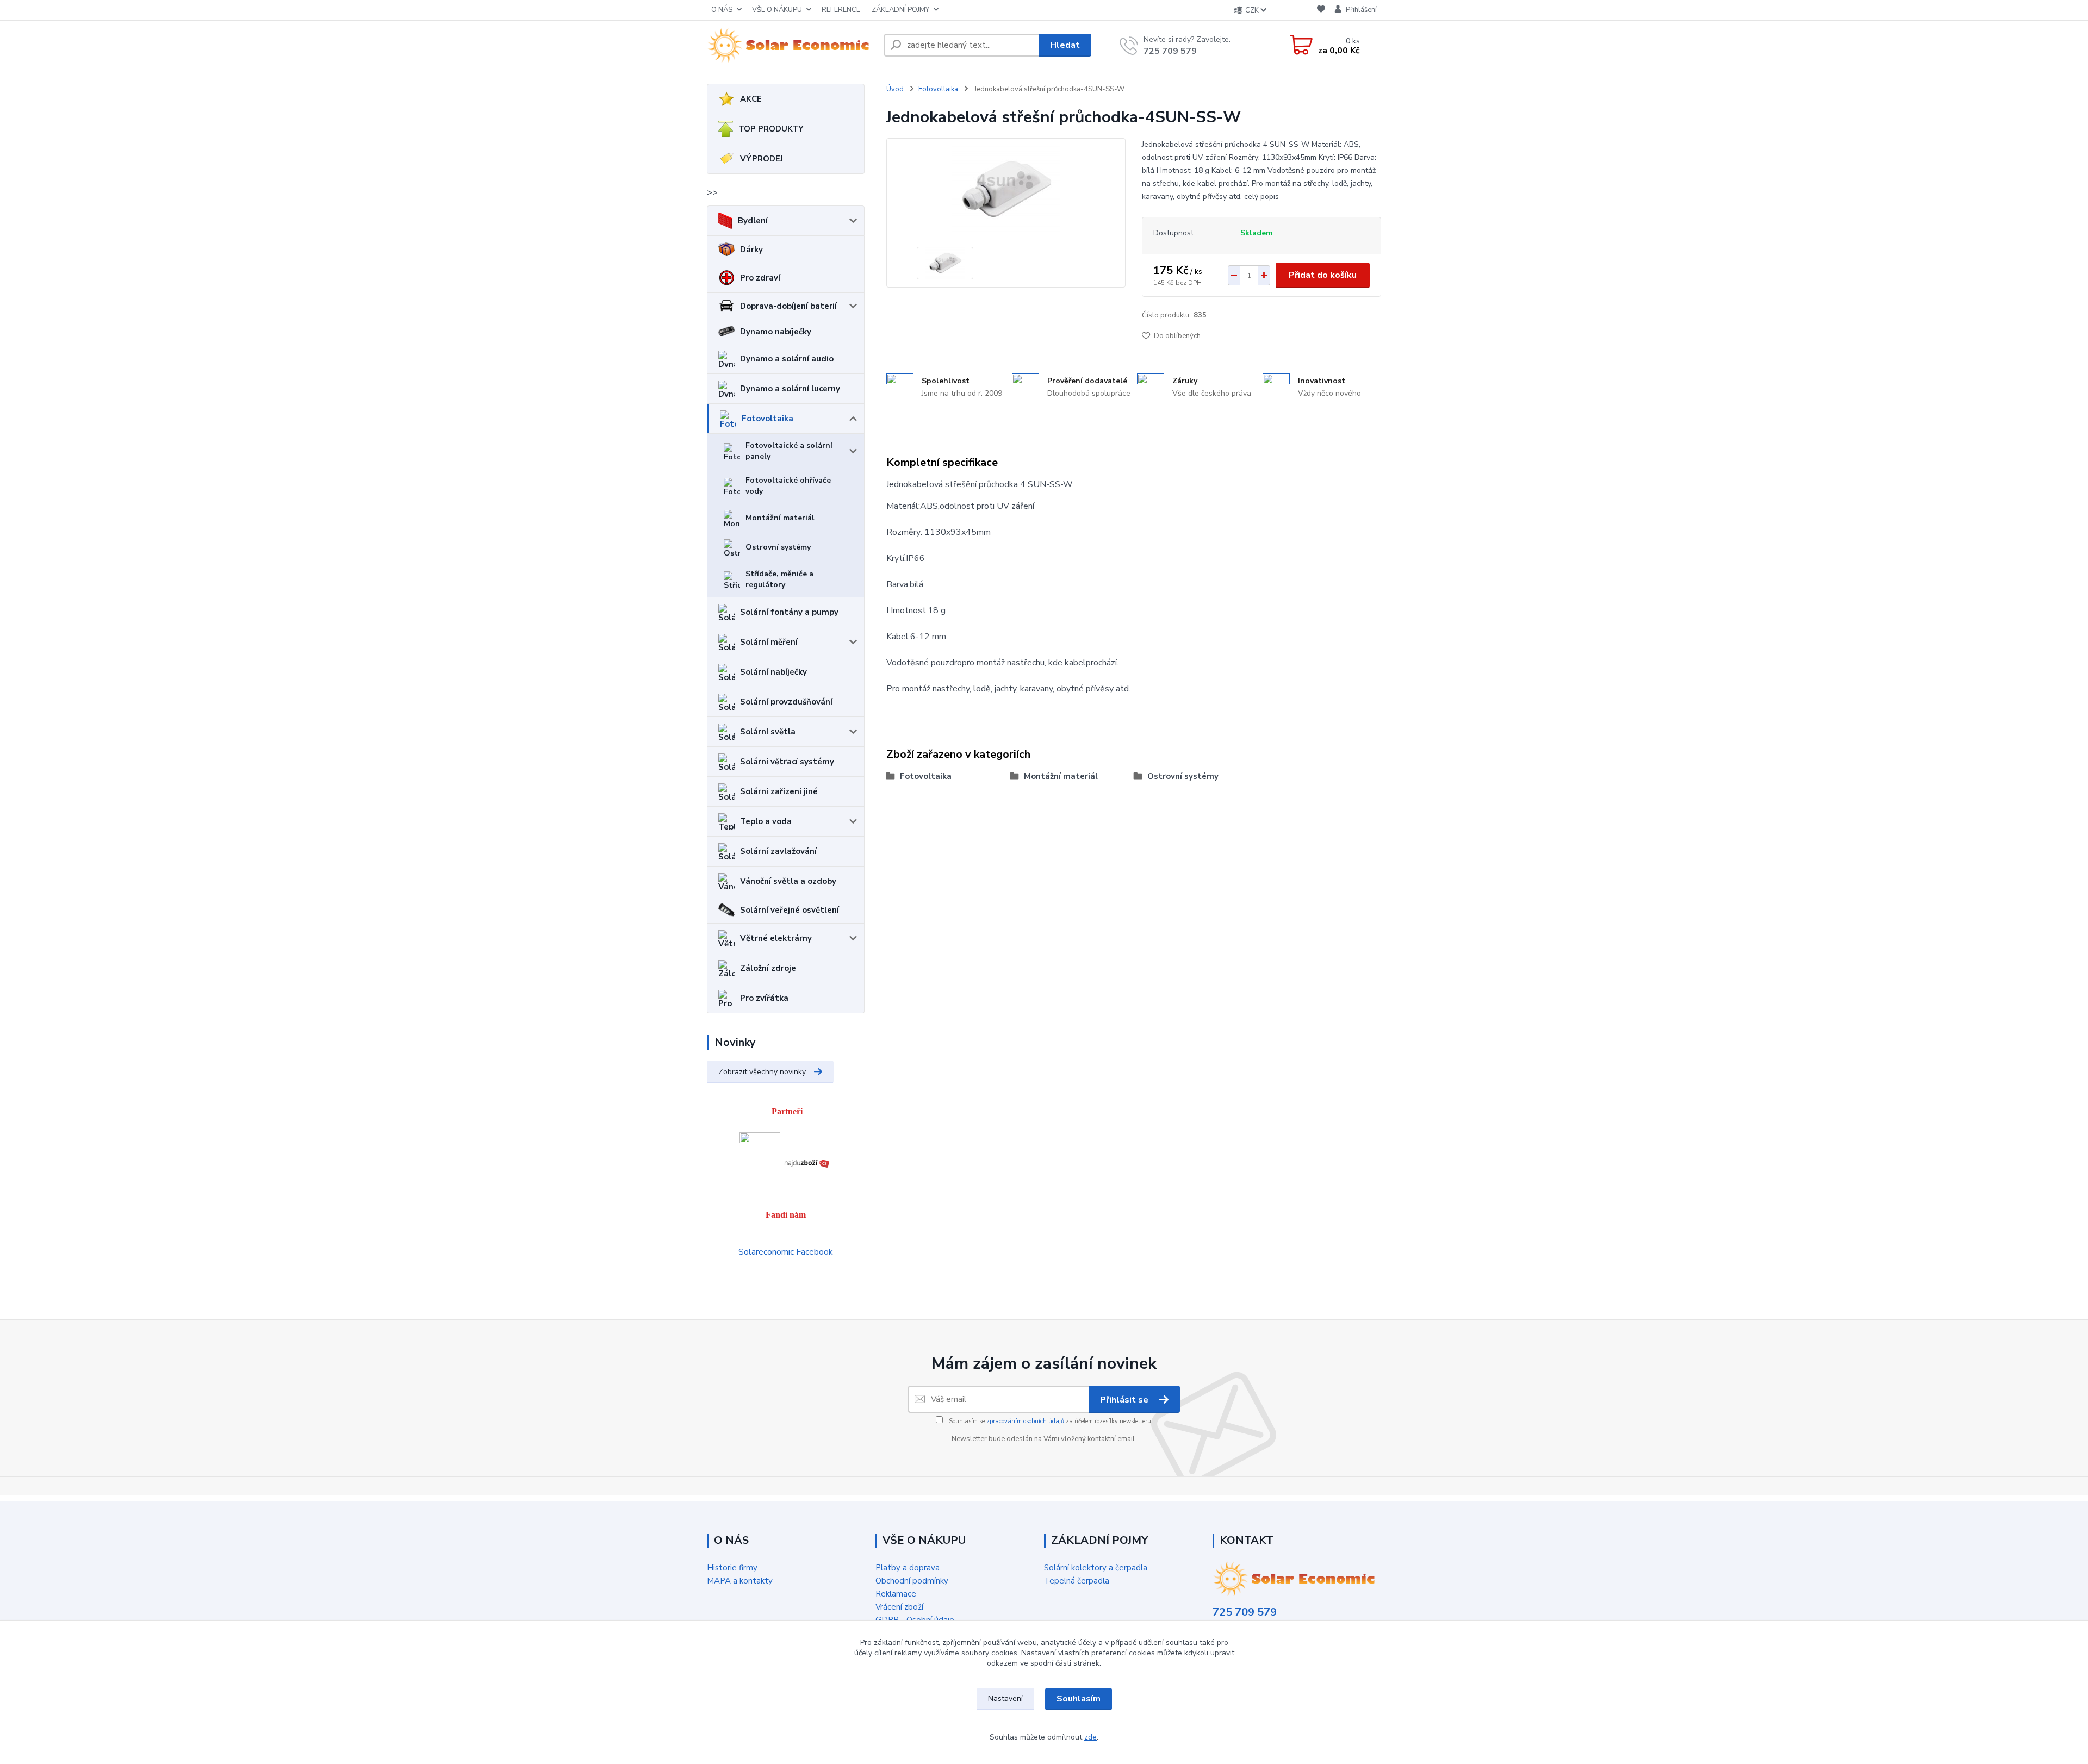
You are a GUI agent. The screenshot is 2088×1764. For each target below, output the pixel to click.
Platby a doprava (908, 1568)
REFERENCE (841, 10)
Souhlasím (1079, 1699)
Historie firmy (732, 1568)
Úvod (895, 89)
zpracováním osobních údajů (1025, 1421)
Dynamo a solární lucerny (790, 389)
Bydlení (753, 221)
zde (1090, 1737)
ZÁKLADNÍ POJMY (900, 10)
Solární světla (768, 732)
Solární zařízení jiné (779, 791)
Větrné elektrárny (776, 938)
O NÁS (722, 10)
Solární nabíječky (773, 672)
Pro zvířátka (764, 998)
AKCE (751, 99)
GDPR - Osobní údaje (915, 1620)
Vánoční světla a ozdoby (788, 881)
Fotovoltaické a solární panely (789, 451)
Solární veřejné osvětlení (790, 910)
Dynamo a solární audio (787, 359)
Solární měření (769, 642)
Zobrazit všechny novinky (762, 1072)
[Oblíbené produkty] (1321, 11)
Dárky (751, 250)
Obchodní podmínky (912, 1581)
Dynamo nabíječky (776, 332)
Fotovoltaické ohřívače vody (788, 486)
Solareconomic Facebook (786, 1252)
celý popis (1261, 197)
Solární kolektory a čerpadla (1096, 1568)
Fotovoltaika (768, 419)
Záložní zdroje (768, 968)
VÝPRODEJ (762, 159)
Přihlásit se (1125, 1400)
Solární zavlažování (778, 851)
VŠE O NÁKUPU (777, 10)
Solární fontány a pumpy (789, 612)
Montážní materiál (780, 518)
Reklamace (896, 1594)
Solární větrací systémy (787, 762)
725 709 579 (1170, 51)
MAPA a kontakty (740, 1581)
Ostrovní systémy (778, 547)
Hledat (1065, 45)
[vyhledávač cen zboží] (807, 1162)
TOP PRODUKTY (771, 129)
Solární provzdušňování (786, 702)
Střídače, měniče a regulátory (779, 579)
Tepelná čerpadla (1077, 1581)
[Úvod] (791, 45)
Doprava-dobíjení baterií (788, 306)
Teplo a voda (766, 821)
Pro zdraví (760, 278)
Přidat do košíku (1323, 275)
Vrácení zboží (899, 1607)
